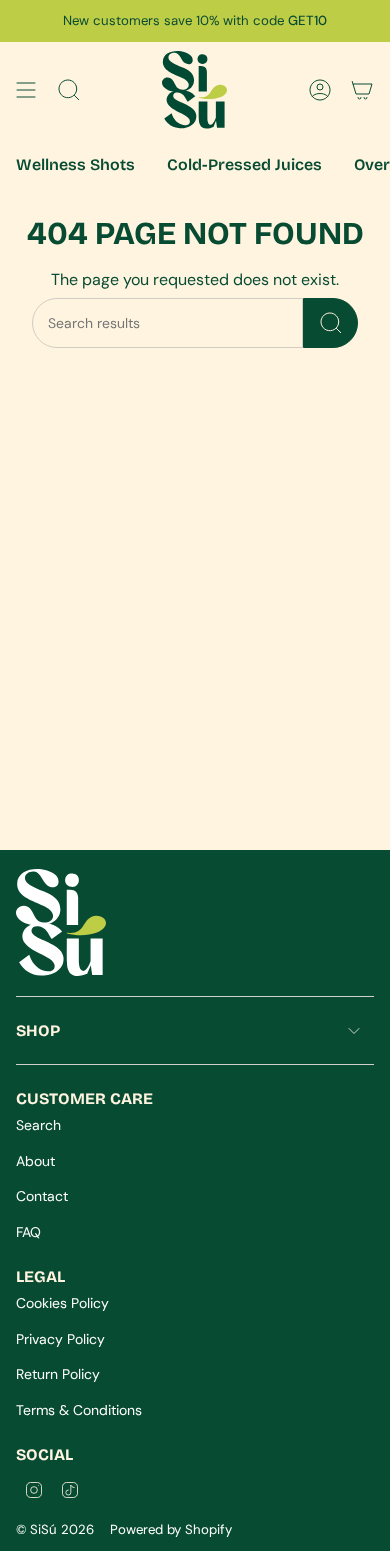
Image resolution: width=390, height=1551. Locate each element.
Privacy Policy (60, 1339)
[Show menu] (26, 90)
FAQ (28, 1232)
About (35, 1161)
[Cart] (362, 90)
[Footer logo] (61, 922)
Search (38, 1125)
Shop (38, 1030)
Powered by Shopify (171, 1529)
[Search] (330, 323)
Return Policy (58, 1374)
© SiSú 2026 (55, 1529)
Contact (42, 1196)
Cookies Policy (62, 1303)
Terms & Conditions (79, 1410)
